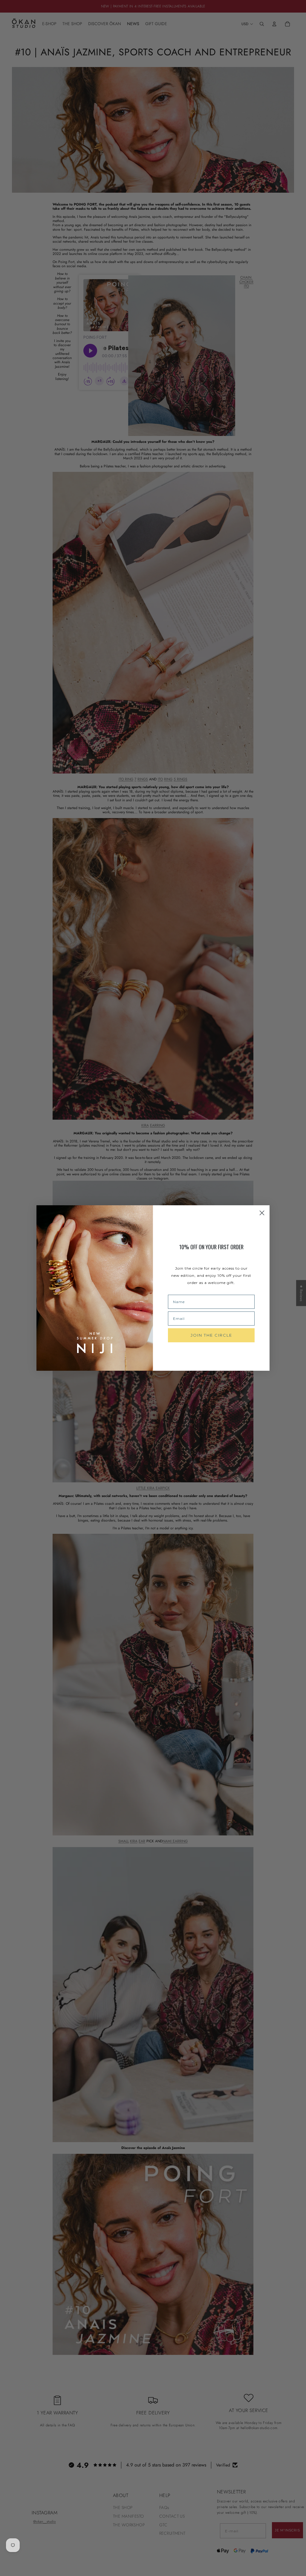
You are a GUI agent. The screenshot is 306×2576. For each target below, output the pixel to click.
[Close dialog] (262, 1213)
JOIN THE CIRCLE (211, 1335)
